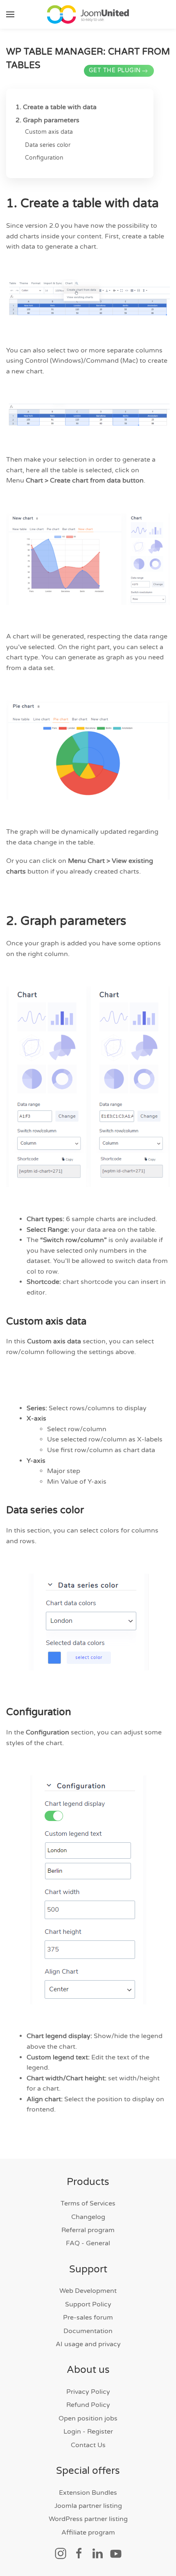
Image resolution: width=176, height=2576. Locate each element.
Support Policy (88, 2304)
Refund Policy (88, 2405)
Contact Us (88, 2445)
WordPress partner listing (88, 2519)
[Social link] (61, 2553)
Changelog (88, 2217)
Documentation (88, 2331)
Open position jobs (88, 2418)
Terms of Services (88, 2203)
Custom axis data (49, 132)
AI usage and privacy (88, 2344)
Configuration (44, 158)
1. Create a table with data (56, 107)
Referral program (88, 2230)
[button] (10, 14)
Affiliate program (88, 2533)
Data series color (48, 145)
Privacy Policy (88, 2392)
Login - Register (88, 2432)
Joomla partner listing (88, 2506)
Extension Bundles (88, 2493)
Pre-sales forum (88, 2317)
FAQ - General (88, 2243)
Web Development (88, 2291)
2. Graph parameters (47, 120)
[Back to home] (88, 14)
